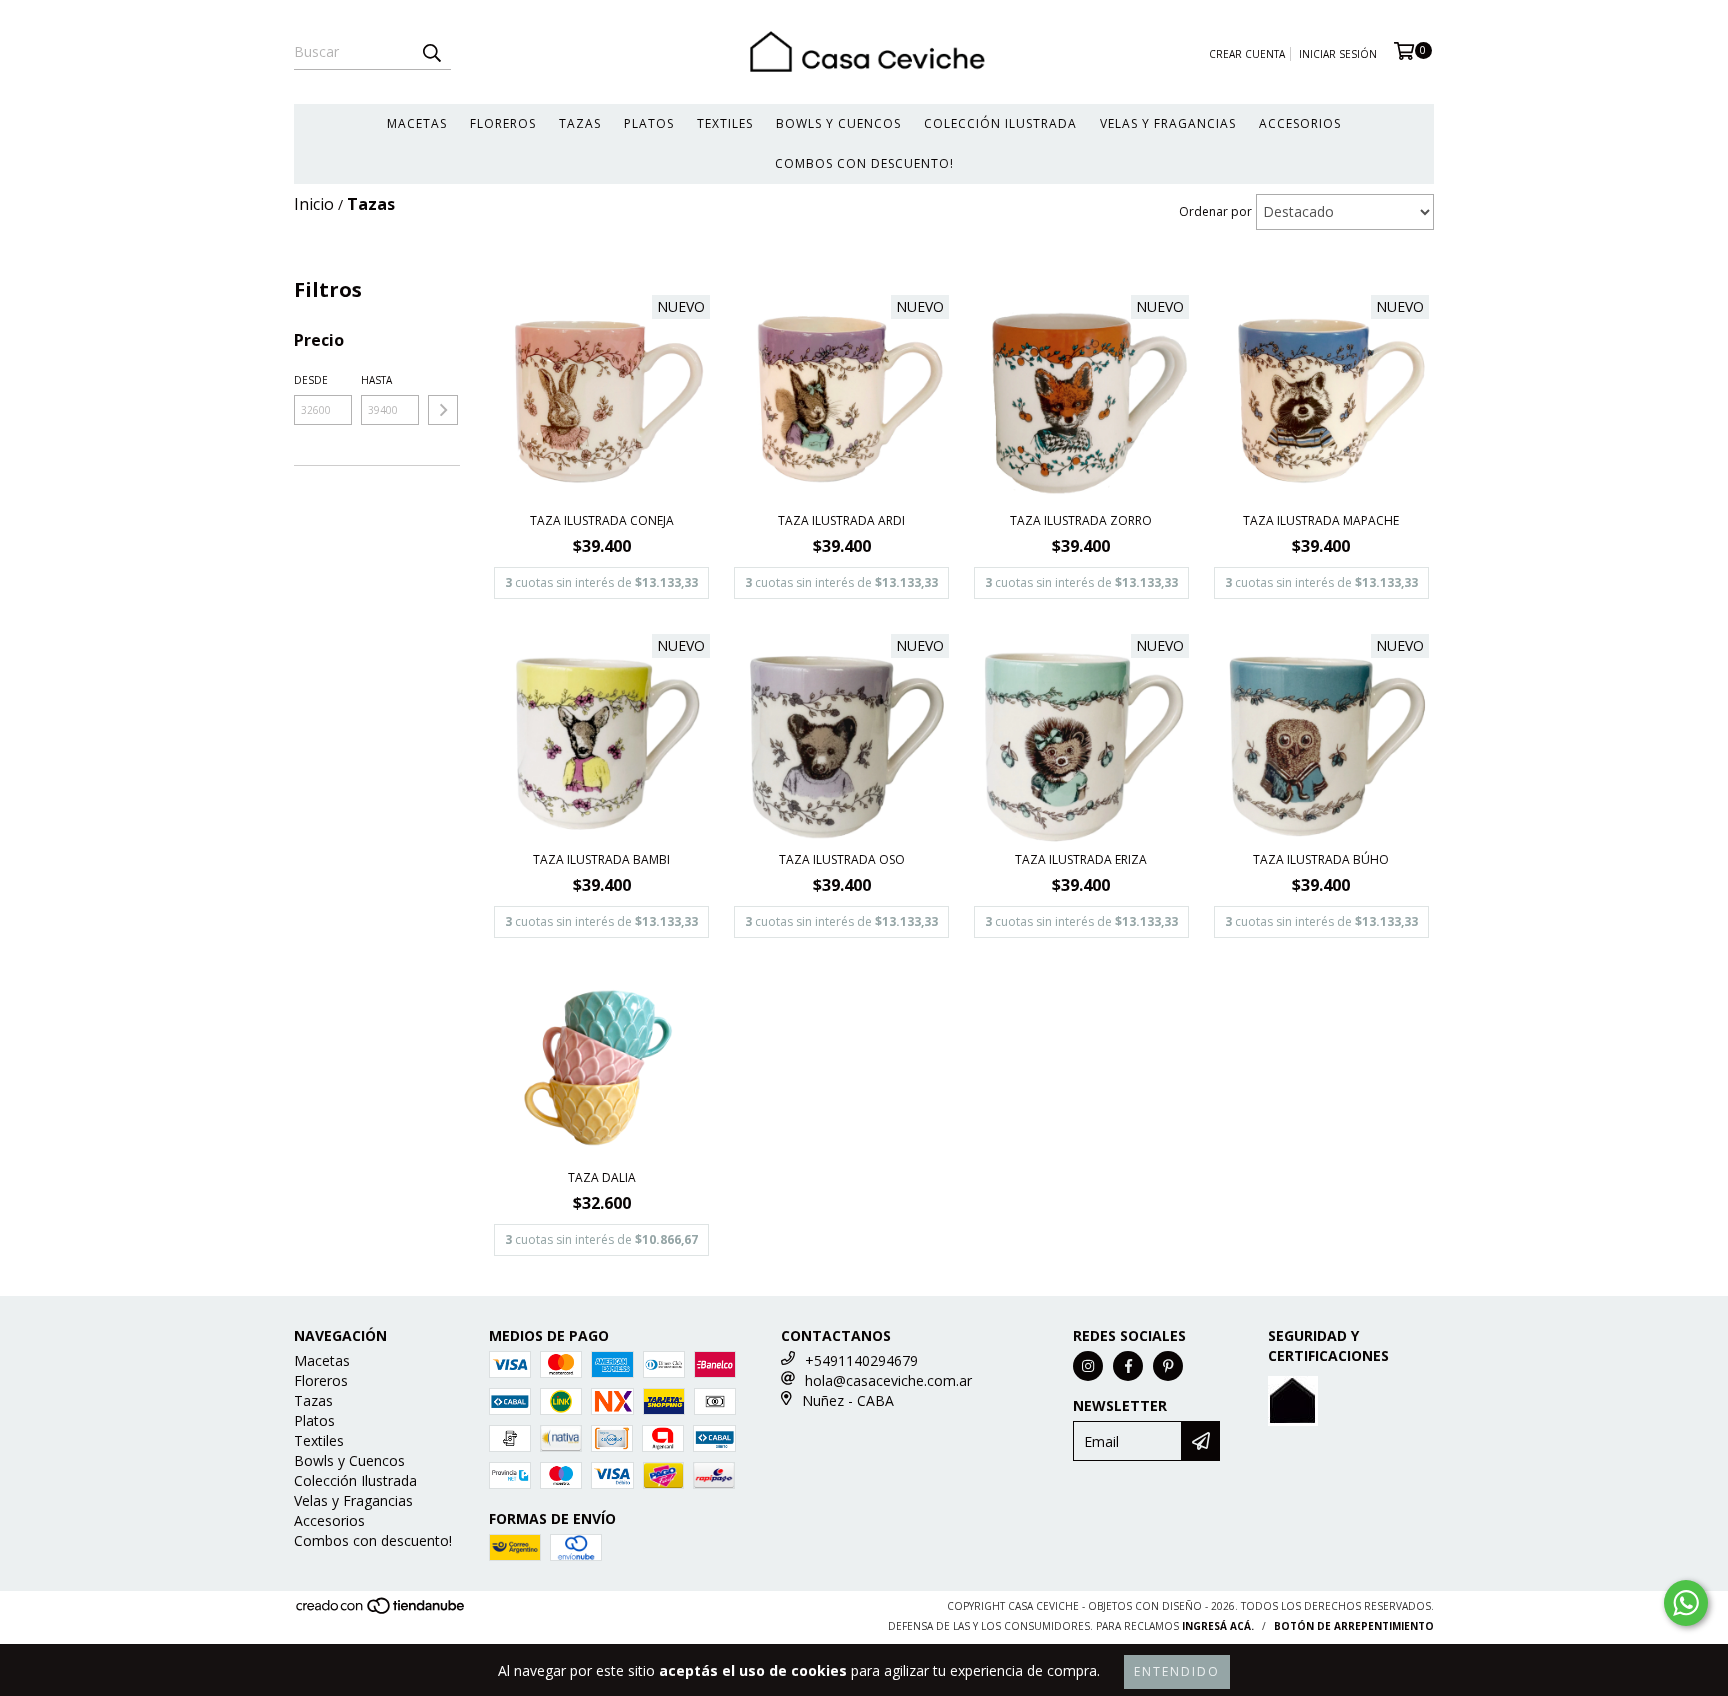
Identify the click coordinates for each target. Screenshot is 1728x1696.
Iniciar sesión (1338, 54)
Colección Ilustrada (1000, 123)
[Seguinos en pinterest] (1168, 1366)
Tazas (580, 123)
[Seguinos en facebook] (1128, 1366)
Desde (311, 380)
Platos (649, 123)
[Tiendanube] (381, 1612)
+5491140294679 (861, 1360)
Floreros (503, 123)
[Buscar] (431, 52)
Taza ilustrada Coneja (602, 520)
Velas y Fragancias (1168, 123)
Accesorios (1300, 123)
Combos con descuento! (864, 163)
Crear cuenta (1247, 54)
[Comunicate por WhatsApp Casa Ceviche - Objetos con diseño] (1686, 1603)
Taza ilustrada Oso (842, 859)
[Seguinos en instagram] (1088, 1366)
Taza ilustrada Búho (1321, 859)
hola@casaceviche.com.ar (888, 1380)
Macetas (417, 123)
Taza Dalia (602, 1177)
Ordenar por (1215, 211)
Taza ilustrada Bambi (601, 859)
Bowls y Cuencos (838, 123)
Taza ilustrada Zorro (1081, 520)
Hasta (376, 380)
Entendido (1177, 1671)
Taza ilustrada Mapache (1321, 520)
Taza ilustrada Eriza (1081, 859)
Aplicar (443, 410)
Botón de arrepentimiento (1354, 1626)
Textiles (725, 123)
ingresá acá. (1218, 1626)
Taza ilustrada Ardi (841, 520)
